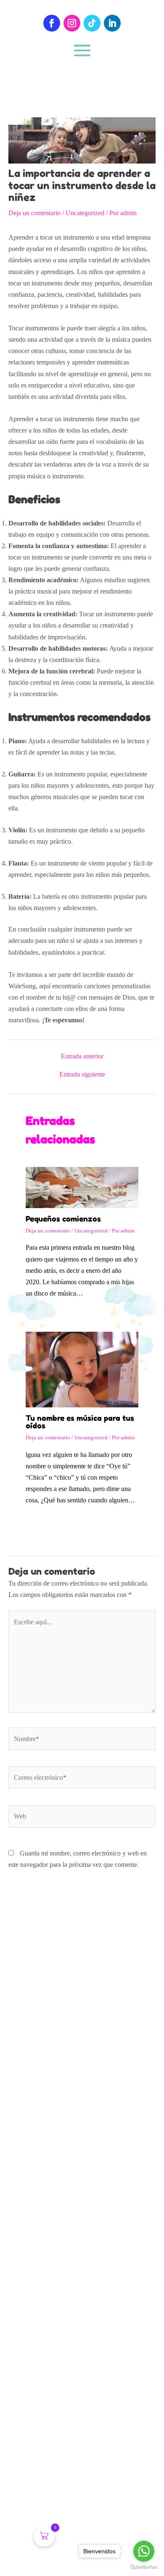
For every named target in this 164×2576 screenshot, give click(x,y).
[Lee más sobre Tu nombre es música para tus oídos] (82, 1369)
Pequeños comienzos (63, 1219)
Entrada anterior (82, 1056)
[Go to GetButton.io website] (144, 2567)
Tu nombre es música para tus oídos (80, 1422)
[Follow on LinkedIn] (112, 23)
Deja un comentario (34, 213)
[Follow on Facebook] (52, 23)
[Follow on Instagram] (72, 23)
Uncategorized (85, 213)
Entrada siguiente (82, 1074)
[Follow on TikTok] (92, 23)
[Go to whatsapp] (144, 2551)
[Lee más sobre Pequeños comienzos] (82, 1186)
